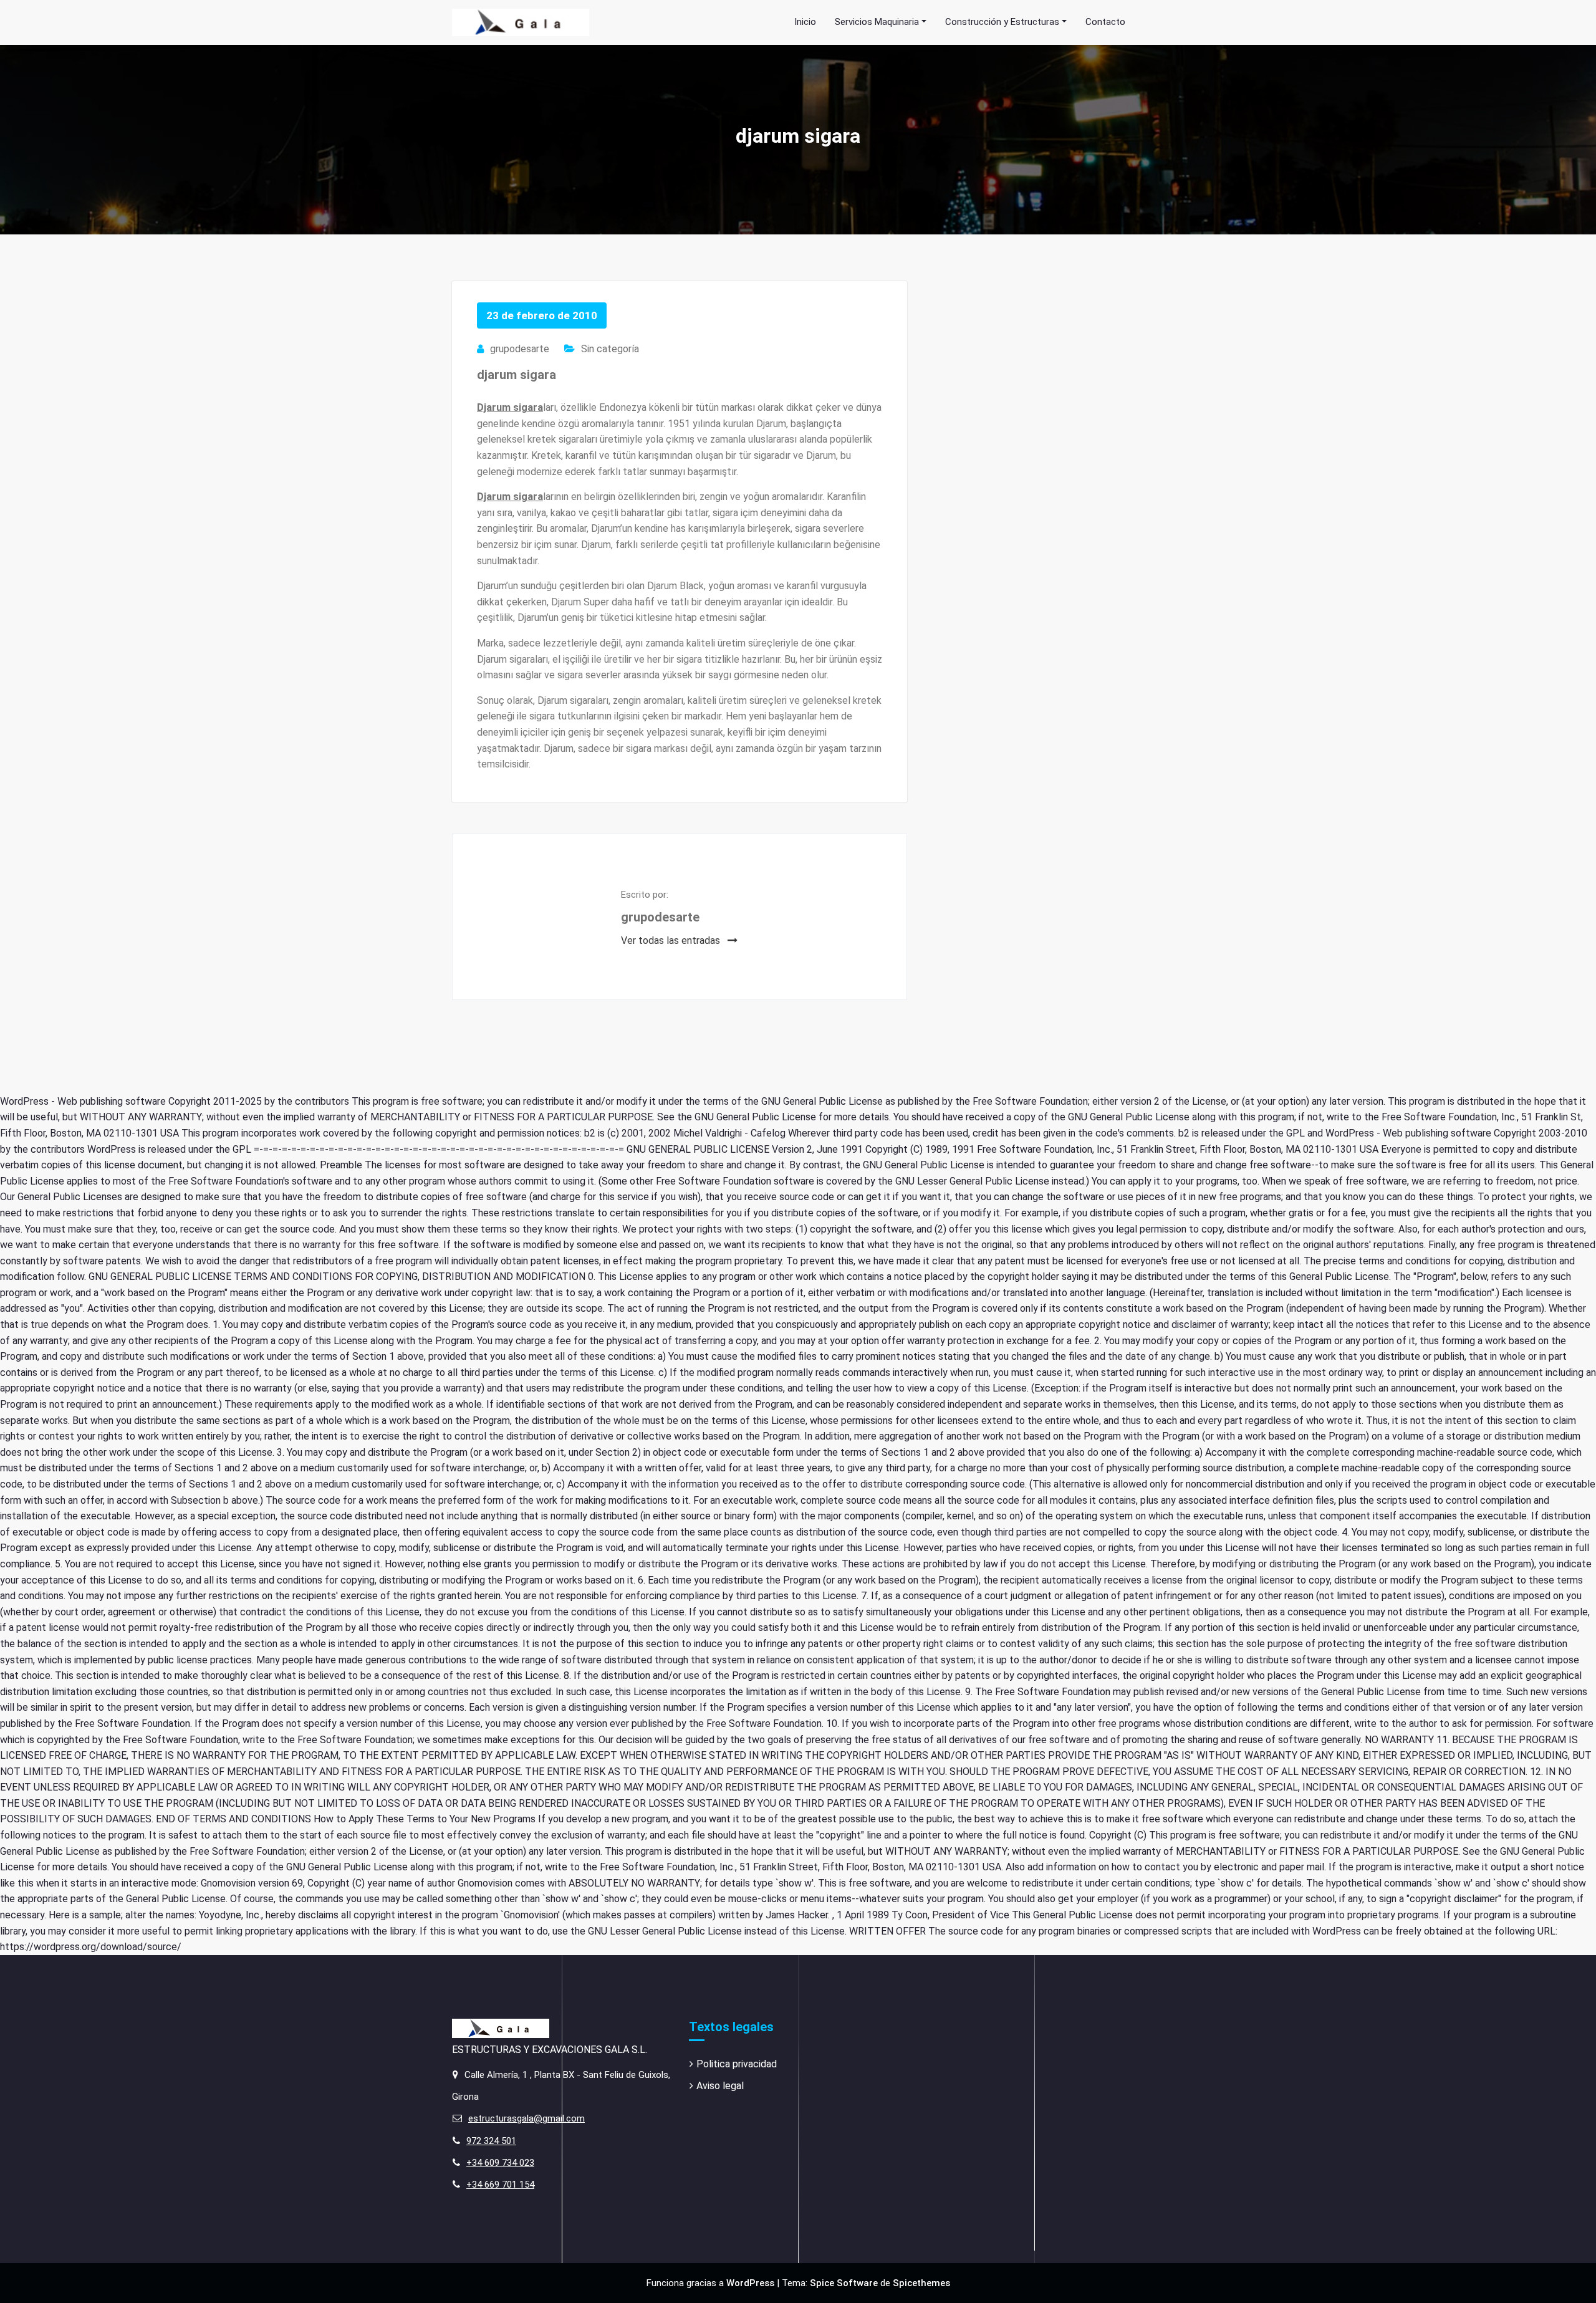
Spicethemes (921, 2283)
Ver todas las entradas (672, 940)
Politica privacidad (737, 2064)
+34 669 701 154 (500, 2185)
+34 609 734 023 (500, 2163)
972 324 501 (491, 2141)
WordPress (750, 2283)
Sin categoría (610, 349)
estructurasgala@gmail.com (526, 2118)
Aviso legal (720, 2086)
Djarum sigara (510, 407)
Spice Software (844, 2283)
